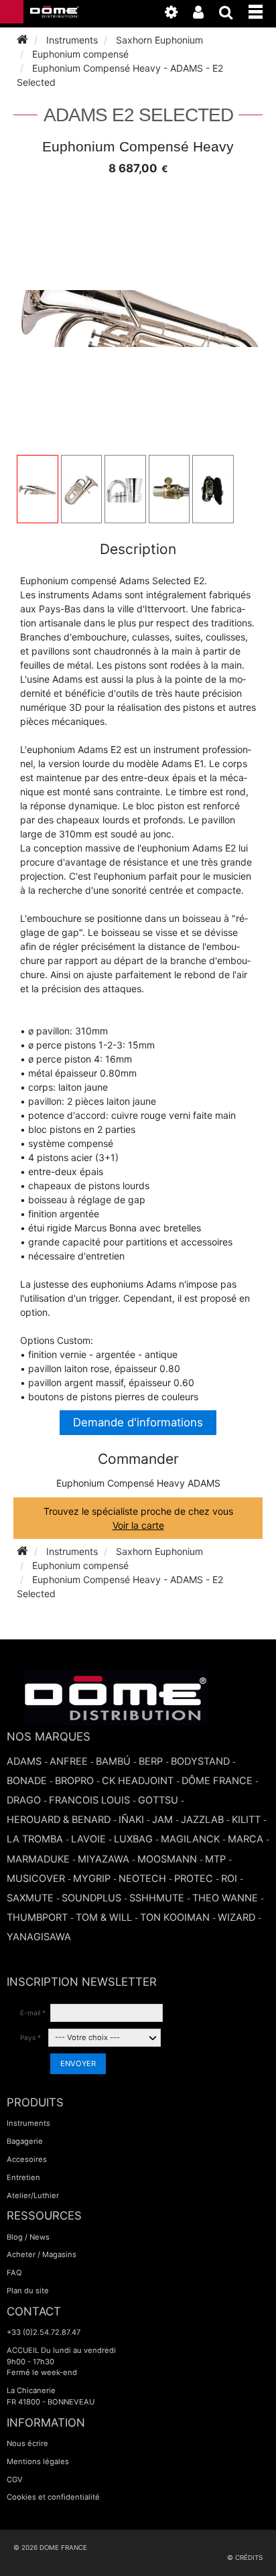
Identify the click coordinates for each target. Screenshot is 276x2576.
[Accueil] (22, 40)
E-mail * (33, 2013)
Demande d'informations (138, 1422)
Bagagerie (25, 2141)
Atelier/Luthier (33, 2195)
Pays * (30, 2037)
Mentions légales (38, 2461)
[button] (262, 9)
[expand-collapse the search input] (233, 15)
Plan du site (28, 2291)
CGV (15, 2480)
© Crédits (245, 2558)
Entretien (23, 2177)
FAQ (14, 2273)
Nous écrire (27, 2443)
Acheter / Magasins (42, 2254)
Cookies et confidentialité (53, 2497)
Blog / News (28, 2237)
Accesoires (27, 2159)
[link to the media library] (178, 15)
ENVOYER (78, 2063)
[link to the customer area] (205, 15)
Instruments (28, 2123)
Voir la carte (138, 1525)
